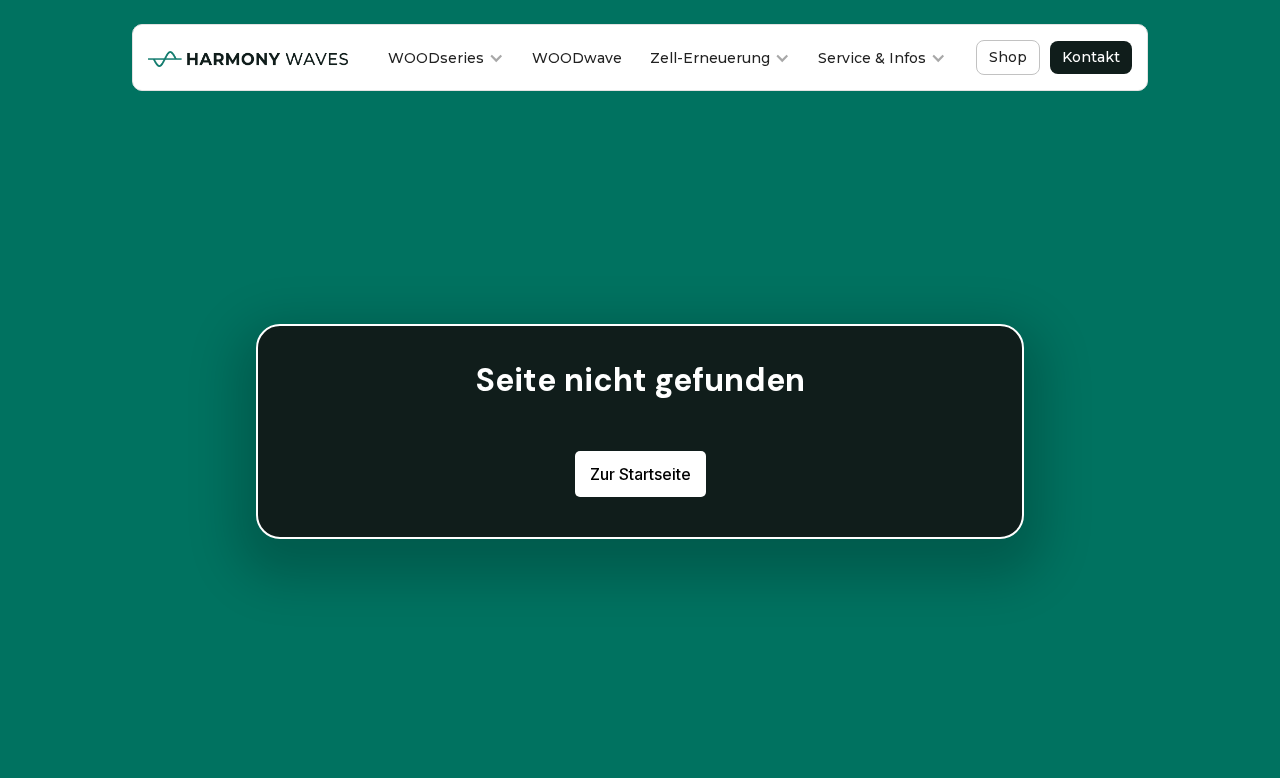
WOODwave (577, 58)
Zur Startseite (640, 474)
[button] (446, 58)
